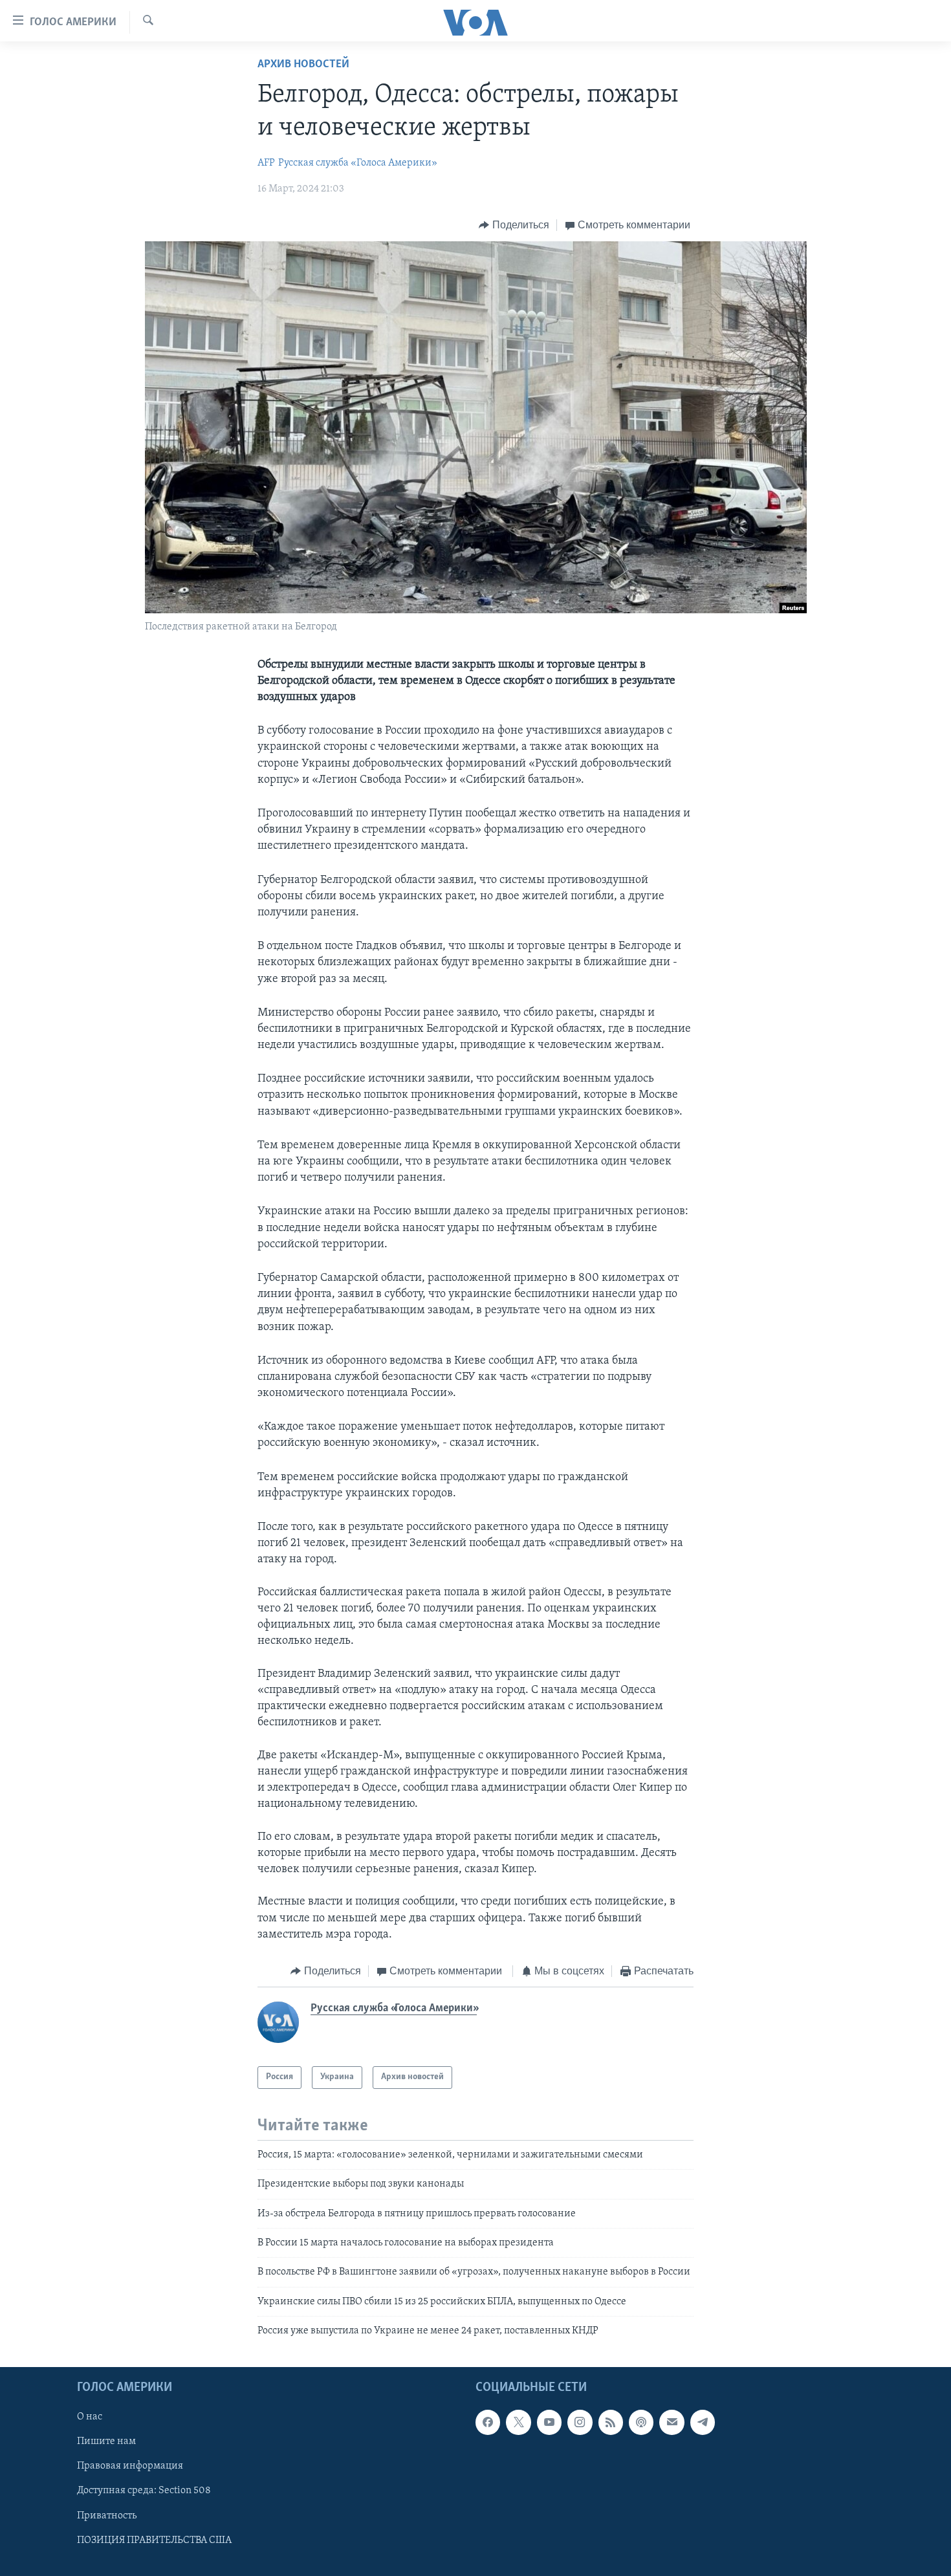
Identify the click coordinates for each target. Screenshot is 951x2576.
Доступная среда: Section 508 (144, 2491)
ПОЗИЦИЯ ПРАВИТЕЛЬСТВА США (154, 2540)
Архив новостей (303, 65)
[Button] (514, 225)
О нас (90, 2418)
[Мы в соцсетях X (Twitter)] (518, 2423)
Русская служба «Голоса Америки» (358, 163)
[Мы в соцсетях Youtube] (549, 2423)
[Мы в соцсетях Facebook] (488, 2423)
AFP (266, 163)
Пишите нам (106, 2442)
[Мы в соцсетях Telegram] (703, 2423)
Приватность (107, 2516)
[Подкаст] (641, 2423)
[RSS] (611, 2423)
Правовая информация (130, 2467)
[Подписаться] (672, 2423)
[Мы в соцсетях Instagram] (580, 2423)
